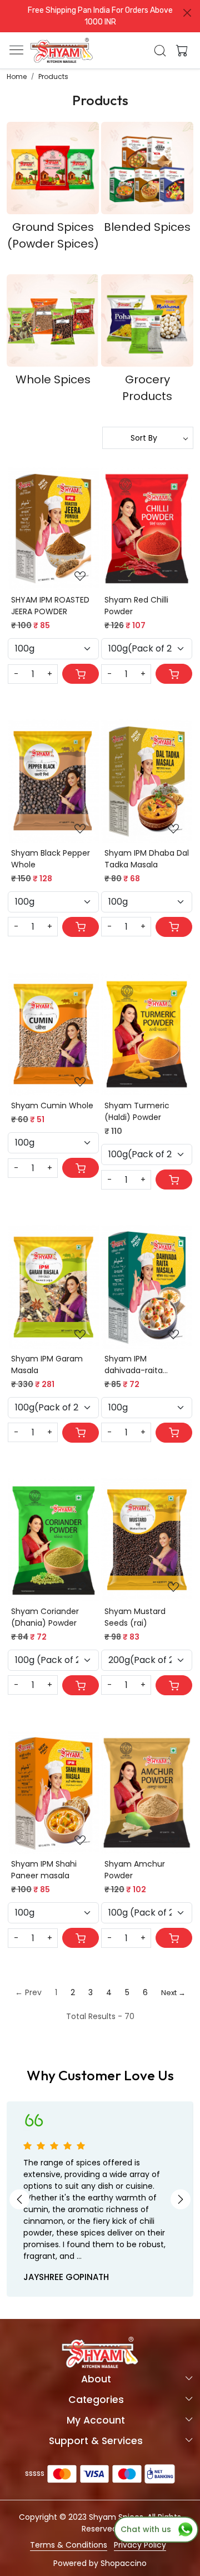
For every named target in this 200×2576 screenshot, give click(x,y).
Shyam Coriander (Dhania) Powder (45, 1617)
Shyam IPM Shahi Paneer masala (44, 1870)
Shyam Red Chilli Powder (136, 606)
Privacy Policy (140, 2545)
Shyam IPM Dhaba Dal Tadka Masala (147, 859)
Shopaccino (124, 2563)
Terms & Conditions (69, 2545)
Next (181, 2199)
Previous (19, 2199)
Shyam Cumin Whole (52, 1106)
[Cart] (81, 674)
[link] (160, 51)
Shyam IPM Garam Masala (47, 1365)
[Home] (62, 51)
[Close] (187, 13)
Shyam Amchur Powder (135, 1870)
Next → (173, 1993)
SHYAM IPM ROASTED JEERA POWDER (50, 606)
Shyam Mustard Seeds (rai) (135, 1617)
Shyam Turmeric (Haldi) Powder (137, 1111)
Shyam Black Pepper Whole (51, 859)
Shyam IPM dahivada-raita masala (134, 1365)
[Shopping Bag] (179, 51)
